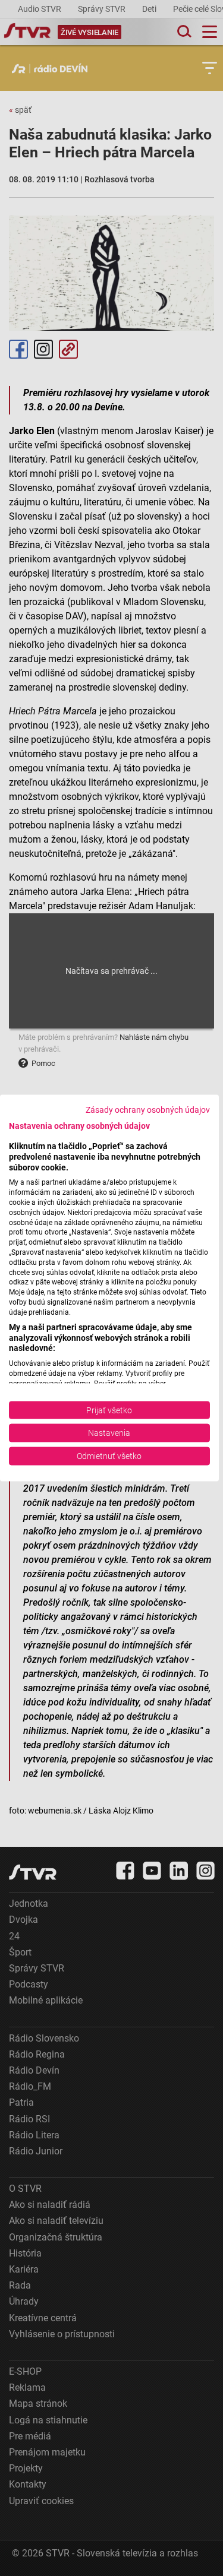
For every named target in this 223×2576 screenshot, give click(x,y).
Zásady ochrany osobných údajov (148, 1110)
